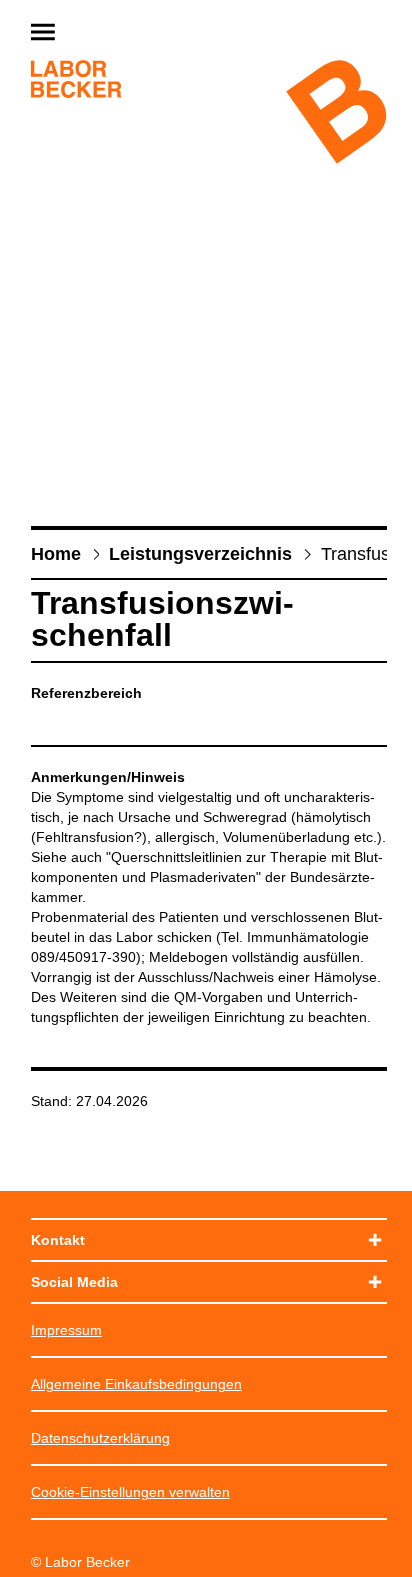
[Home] (76, 81)
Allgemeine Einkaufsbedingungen (136, 1384)
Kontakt (58, 1240)
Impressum (66, 1330)
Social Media (74, 1282)
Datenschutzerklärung (100, 1438)
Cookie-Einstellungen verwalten (130, 1492)
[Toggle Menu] (91, 33)
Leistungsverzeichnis (200, 554)
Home (56, 554)
